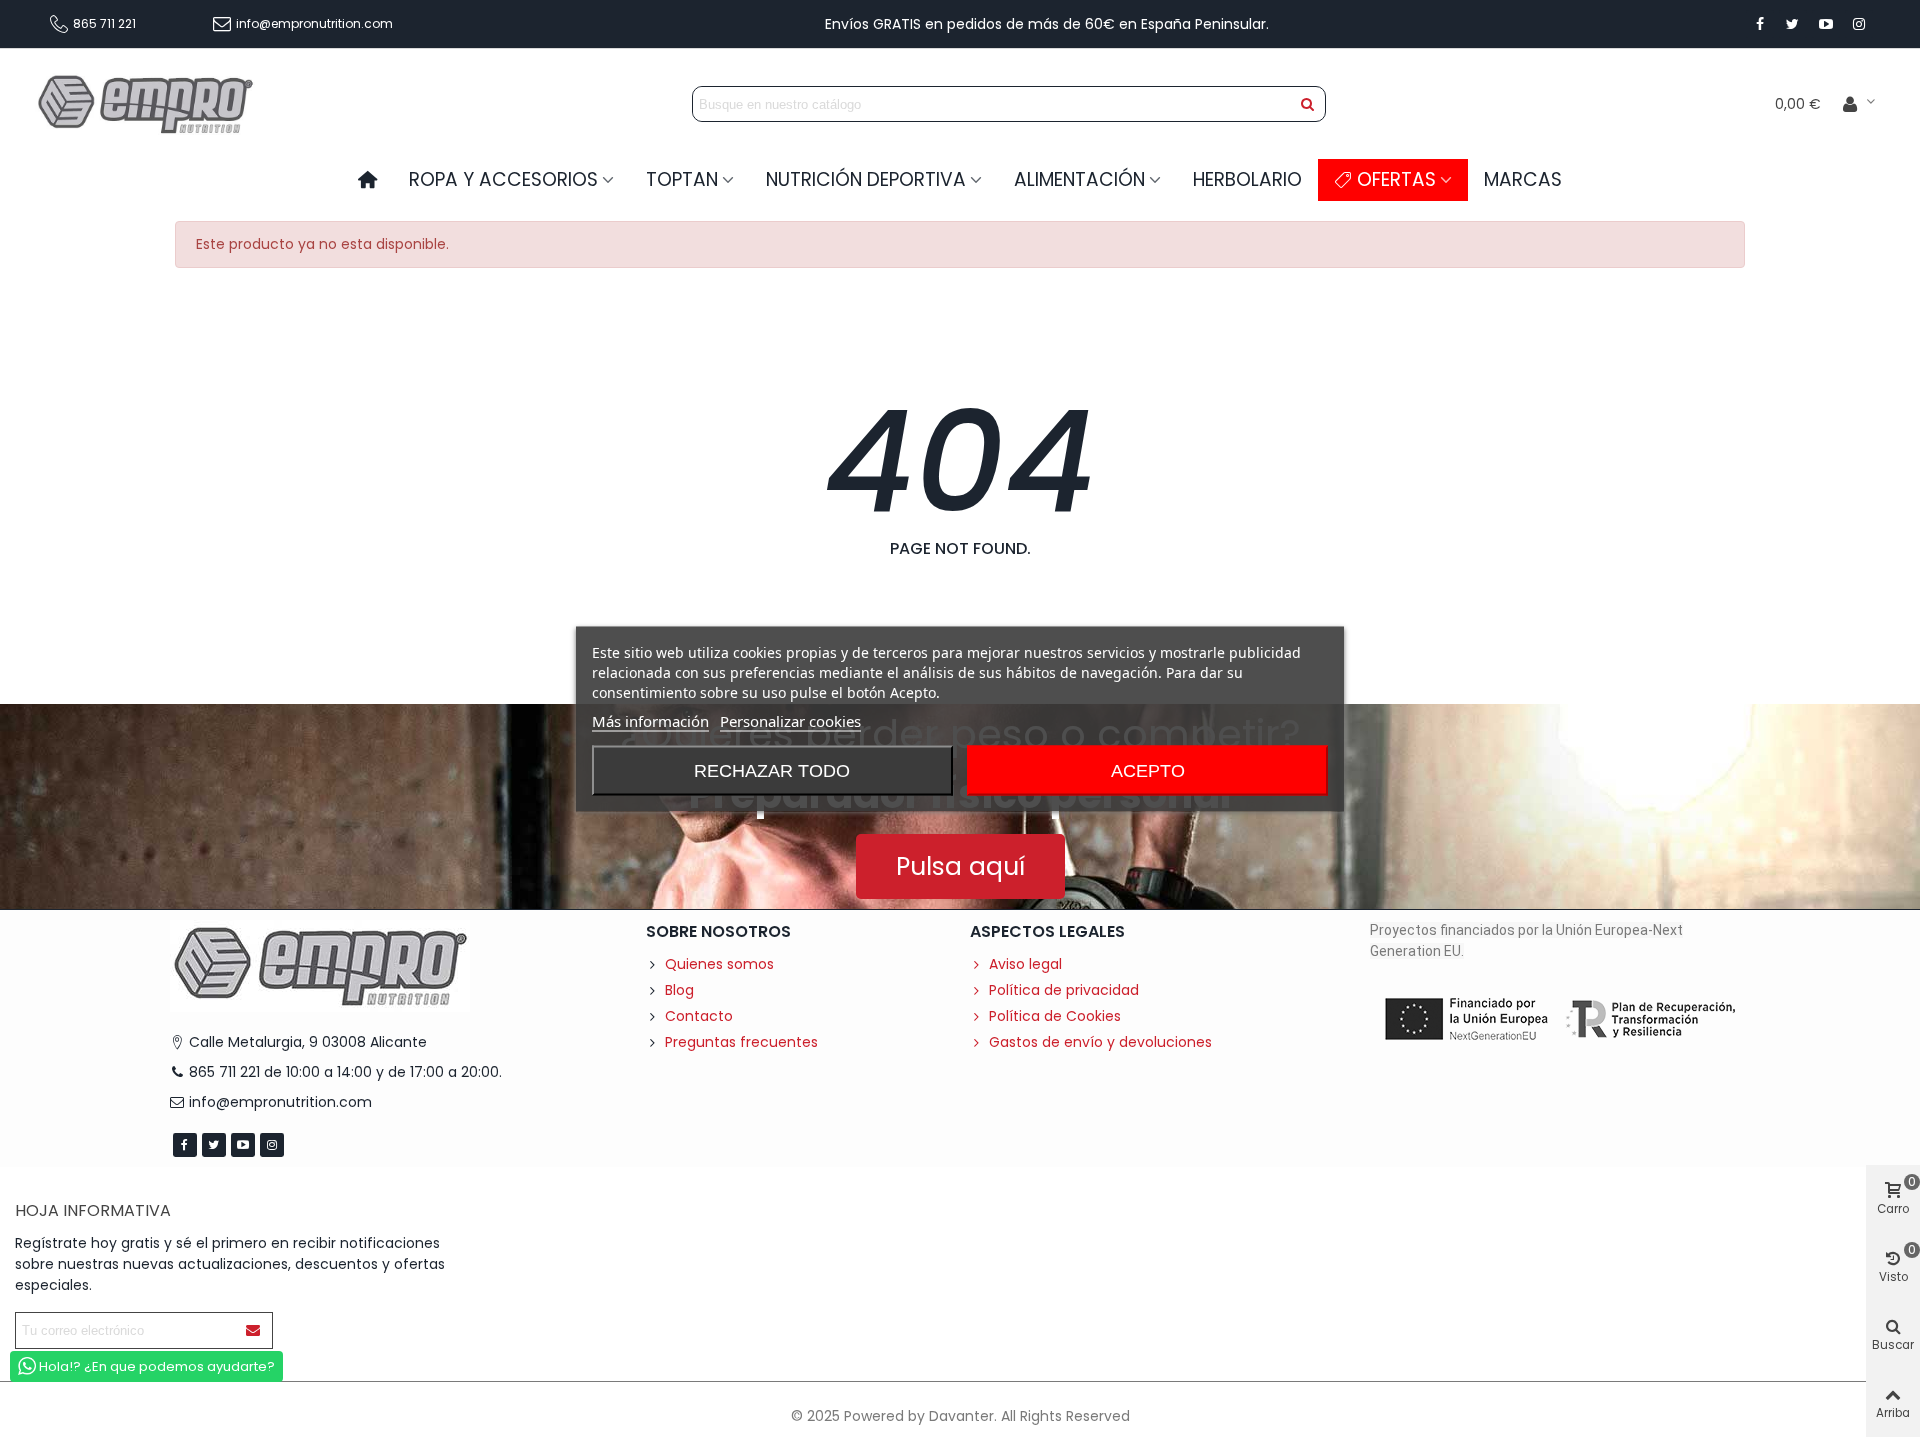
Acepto (1148, 770)
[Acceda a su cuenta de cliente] (1859, 104)
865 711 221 (104, 23)
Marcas (1523, 179)
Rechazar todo (772, 770)
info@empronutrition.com (314, 23)
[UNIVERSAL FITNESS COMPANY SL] (145, 103)
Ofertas (1396, 179)
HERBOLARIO (1247, 179)
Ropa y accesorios (503, 179)
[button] (960, 866)
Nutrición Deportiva (866, 179)
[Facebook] (1760, 24)
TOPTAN (682, 179)
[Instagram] (1859, 24)
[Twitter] (1793, 24)
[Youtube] (1826, 24)
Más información (650, 720)
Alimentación (1079, 179)
